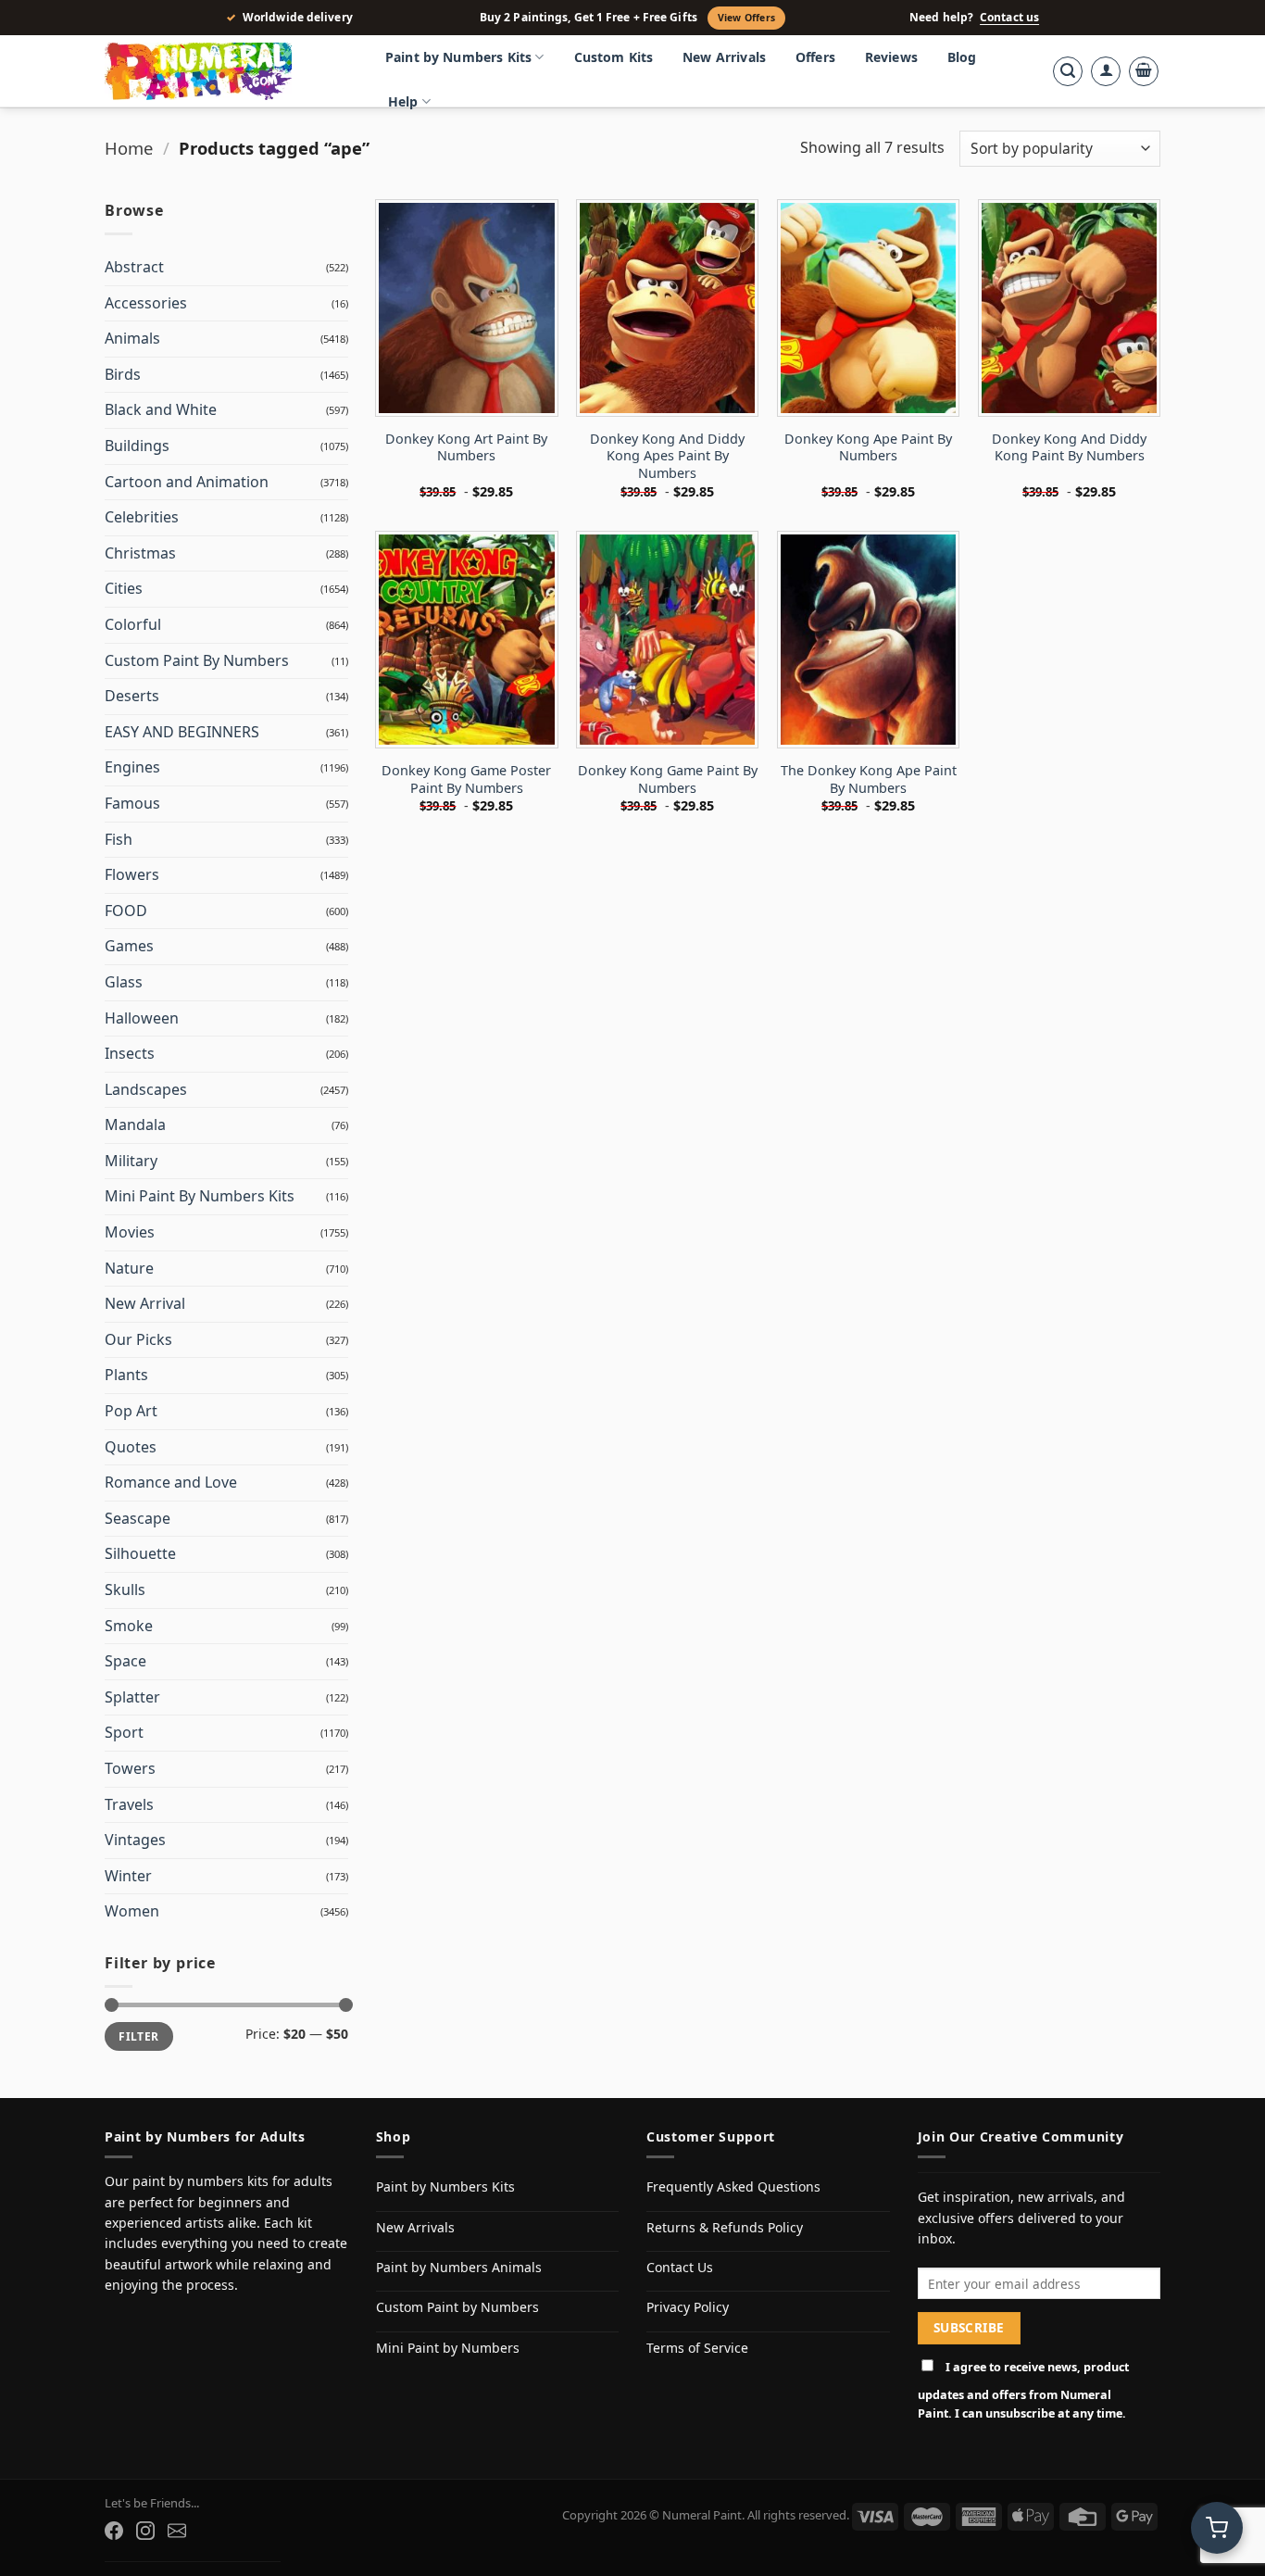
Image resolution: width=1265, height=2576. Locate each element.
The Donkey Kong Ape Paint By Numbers (869, 779)
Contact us (1009, 18)
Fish (119, 839)
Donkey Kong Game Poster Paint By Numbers (466, 779)
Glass (124, 982)
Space (125, 1661)
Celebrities (142, 517)
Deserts (132, 696)
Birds (123, 374)
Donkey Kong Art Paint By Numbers (466, 448)
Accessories (146, 303)
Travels (129, 1804)
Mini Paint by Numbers (448, 2348)
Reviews (891, 57)
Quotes (131, 1447)
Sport (124, 1732)
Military (131, 1161)
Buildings (137, 446)
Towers (130, 1768)
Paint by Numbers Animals (459, 2267)
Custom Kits (614, 57)
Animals (132, 338)
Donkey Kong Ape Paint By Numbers (868, 448)
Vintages (135, 1840)
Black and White (161, 409)
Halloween (142, 1018)
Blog (962, 57)
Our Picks (138, 1339)
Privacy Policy (688, 2307)
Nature (129, 1268)
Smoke (129, 1626)
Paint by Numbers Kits (458, 57)
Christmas (140, 553)
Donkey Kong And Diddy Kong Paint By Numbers (1069, 448)
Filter (138, 2036)
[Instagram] (145, 2531)
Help (403, 101)
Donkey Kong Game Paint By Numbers (668, 779)
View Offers (746, 18)
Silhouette (140, 1553)
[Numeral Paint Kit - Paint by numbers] (225, 71)
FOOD (126, 911)
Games (129, 946)
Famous (132, 803)
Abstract (134, 267)
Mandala (135, 1125)
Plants (126, 1375)
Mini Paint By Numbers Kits (200, 1196)
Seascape (138, 1518)
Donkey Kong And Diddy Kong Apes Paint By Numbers (667, 456)
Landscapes (146, 1089)
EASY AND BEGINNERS (182, 732)
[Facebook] (114, 2531)
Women (132, 1911)
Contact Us (680, 2267)
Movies (130, 1232)
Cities (124, 588)
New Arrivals (724, 57)
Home (129, 148)
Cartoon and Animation (187, 482)
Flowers (132, 874)
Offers (815, 57)
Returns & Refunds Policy (725, 2227)
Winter (128, 1876)
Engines (132, 767)
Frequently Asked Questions (733, 2186)
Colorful (133, 624)
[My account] (1106, 71)
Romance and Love (171, 1482)
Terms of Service (697, 2348)
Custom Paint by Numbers (457, 2307)
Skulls (125, 1590)
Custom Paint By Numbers (197, 660)
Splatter (132, 1697)
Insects (130, 1053)
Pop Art (131, 1411)
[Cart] (1144, 71)
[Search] (1068, 71)
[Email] (177, 2531)
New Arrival (145, 1303)
